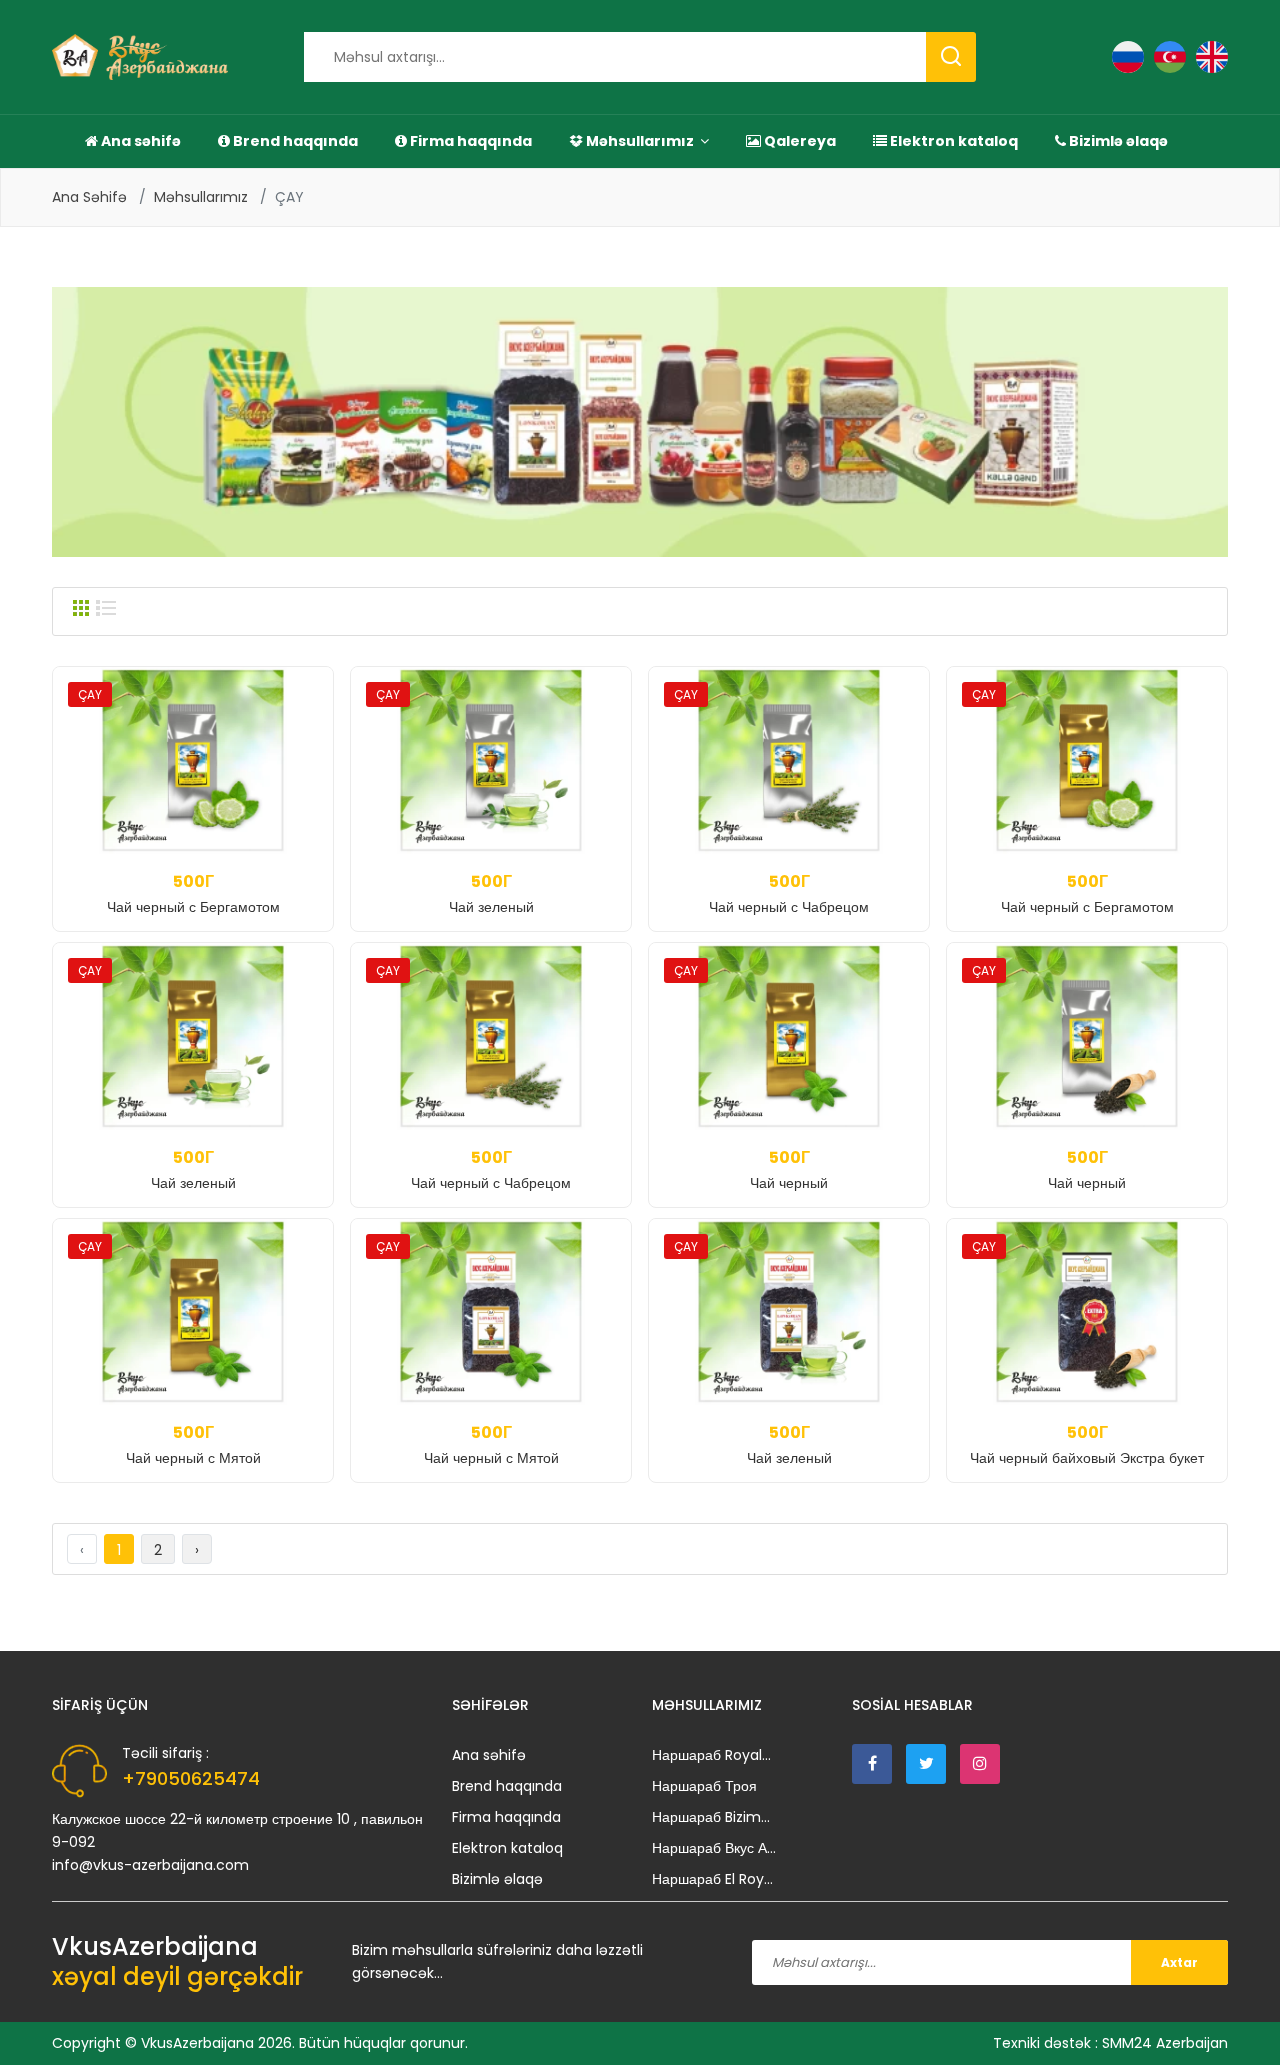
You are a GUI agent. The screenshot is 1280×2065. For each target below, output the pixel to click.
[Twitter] (926, 1764)
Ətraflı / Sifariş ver (193, 893)
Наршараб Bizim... (711, 1817)
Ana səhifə (139, 141)
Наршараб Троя (704, 1786)
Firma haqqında (469, 141)
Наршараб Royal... (711, 1755)
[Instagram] (980, 1764)
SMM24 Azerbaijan (1165, 2043)
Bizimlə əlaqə (1117, 141)
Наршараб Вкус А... (714, 1848)
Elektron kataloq (952, 141)
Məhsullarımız (640, 141)
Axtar (1179, 1962)
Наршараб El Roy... (712, 1879)
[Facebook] (872, 1764)
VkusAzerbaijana (197, 2043)
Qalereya (798, 141)
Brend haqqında (294, 141)
